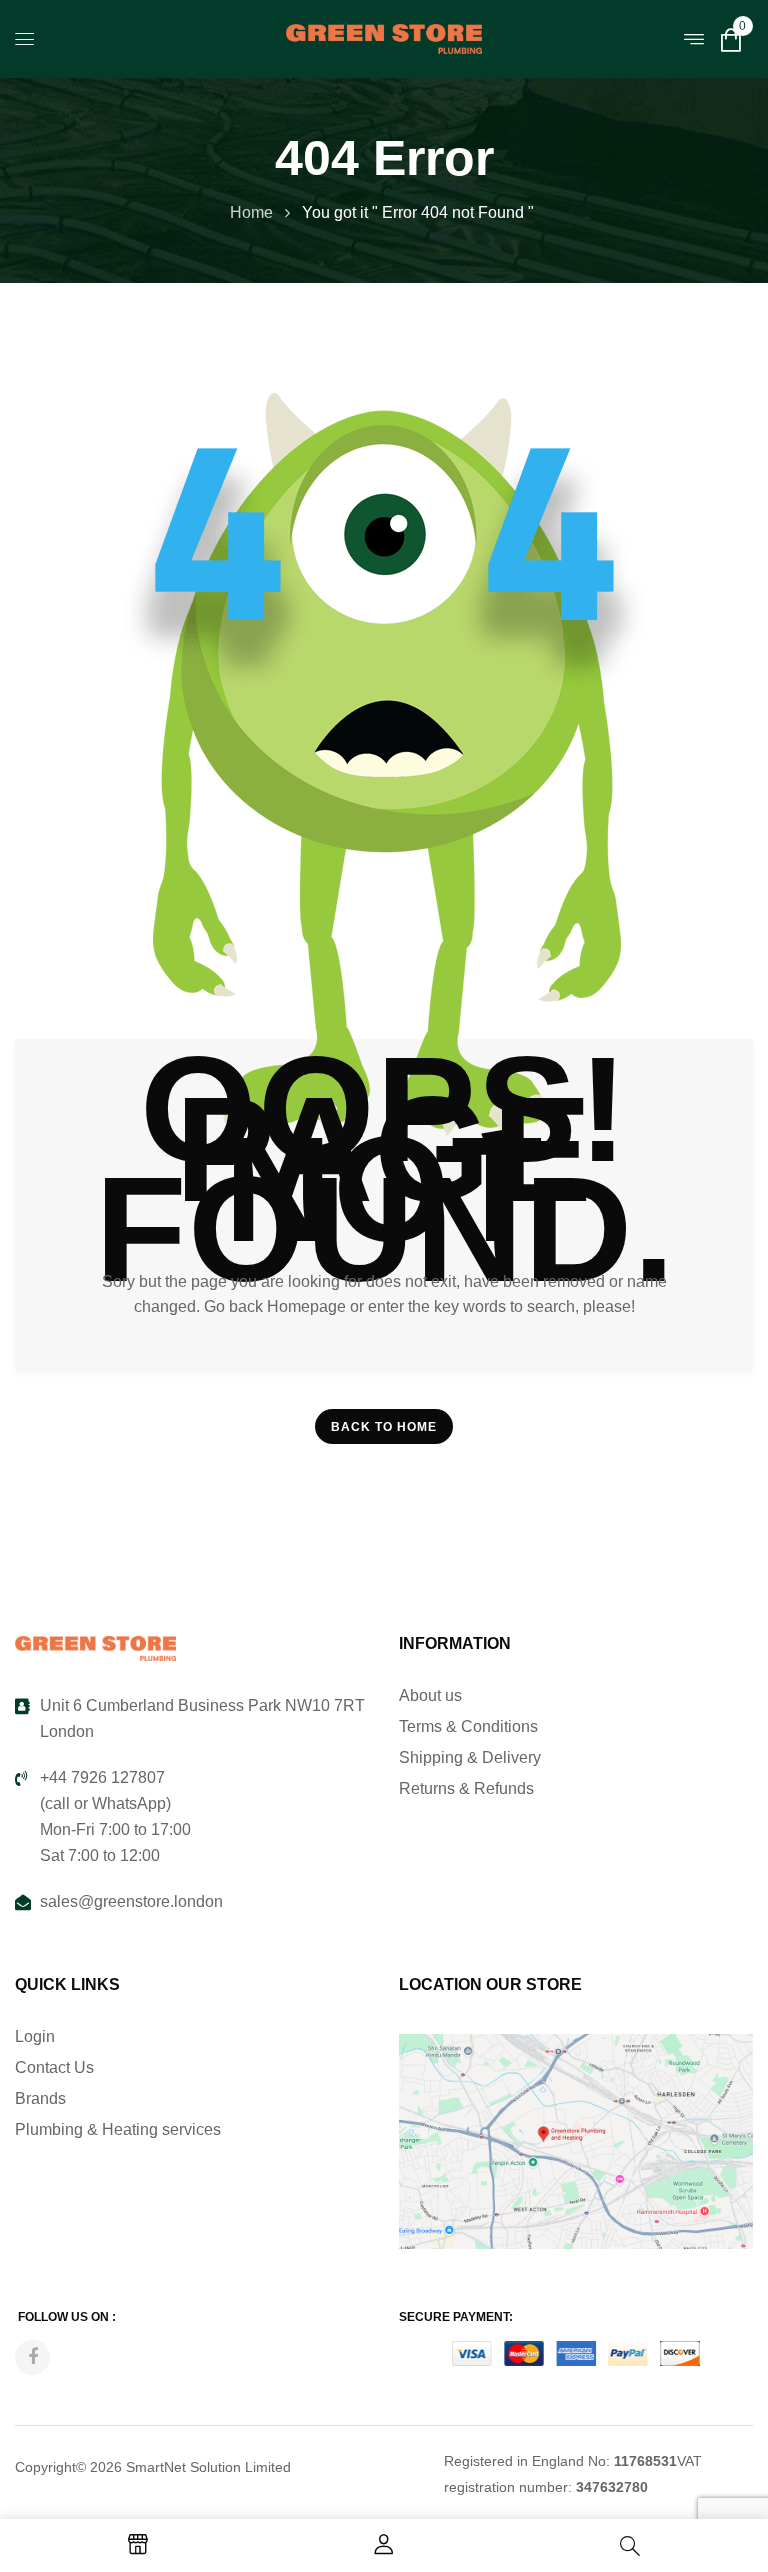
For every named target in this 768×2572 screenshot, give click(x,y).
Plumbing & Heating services (118, 2129)
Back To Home (384, 1427)
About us (430, 1695)
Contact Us (54, 2067)
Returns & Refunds (466, 1788)
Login (35, 2036)
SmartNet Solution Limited (208, 2467)
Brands (40, 2098)
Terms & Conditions (468, 1726)
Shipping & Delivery (470, 1757)
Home (251, 212)
